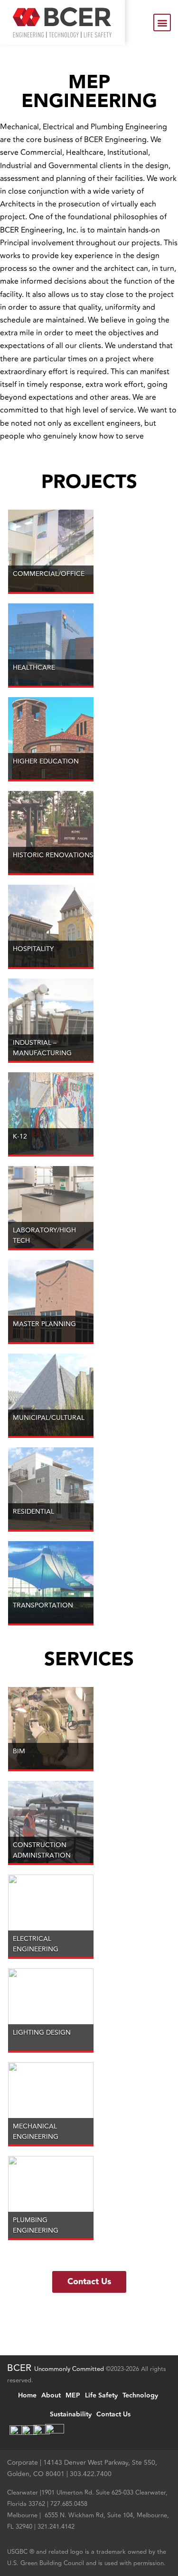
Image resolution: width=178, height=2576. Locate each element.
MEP (73, 2396)
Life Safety (101, 2396)
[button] (162, 22)
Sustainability (71, 2414)
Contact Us (113, 2414)
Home (27, 2396)
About (51, 2396)
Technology (140, 2396)
